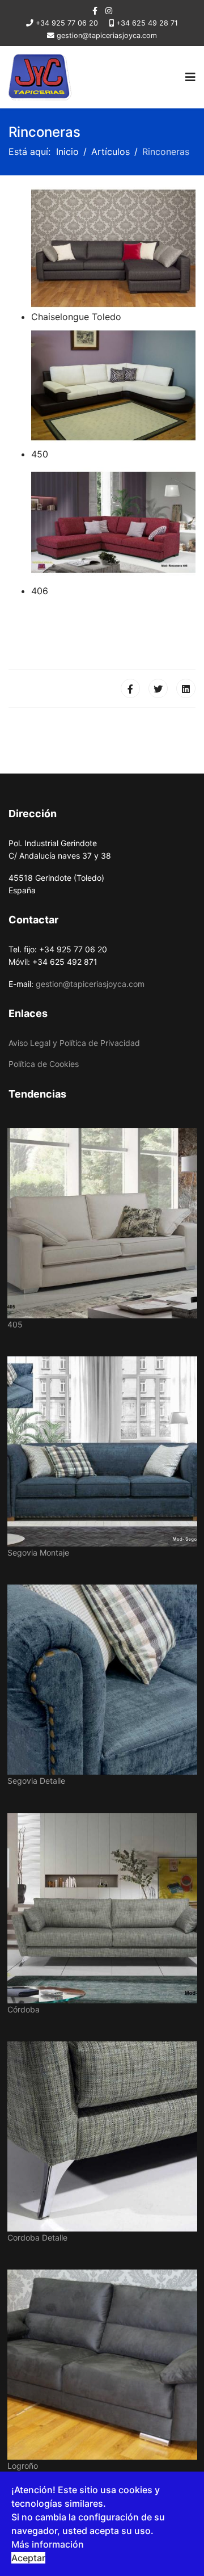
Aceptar (28, 2558)
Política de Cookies (44, 1064)
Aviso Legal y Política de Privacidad (74, 1043)
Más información (48, 2544)
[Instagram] (109, 10)
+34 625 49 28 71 (147, 23)
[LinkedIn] (186, 688)
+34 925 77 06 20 (67, 23)
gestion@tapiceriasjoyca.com (107, 35)
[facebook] (95, 10)
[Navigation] (190, 77)
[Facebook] (130, 688)
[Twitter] (158, 688)
